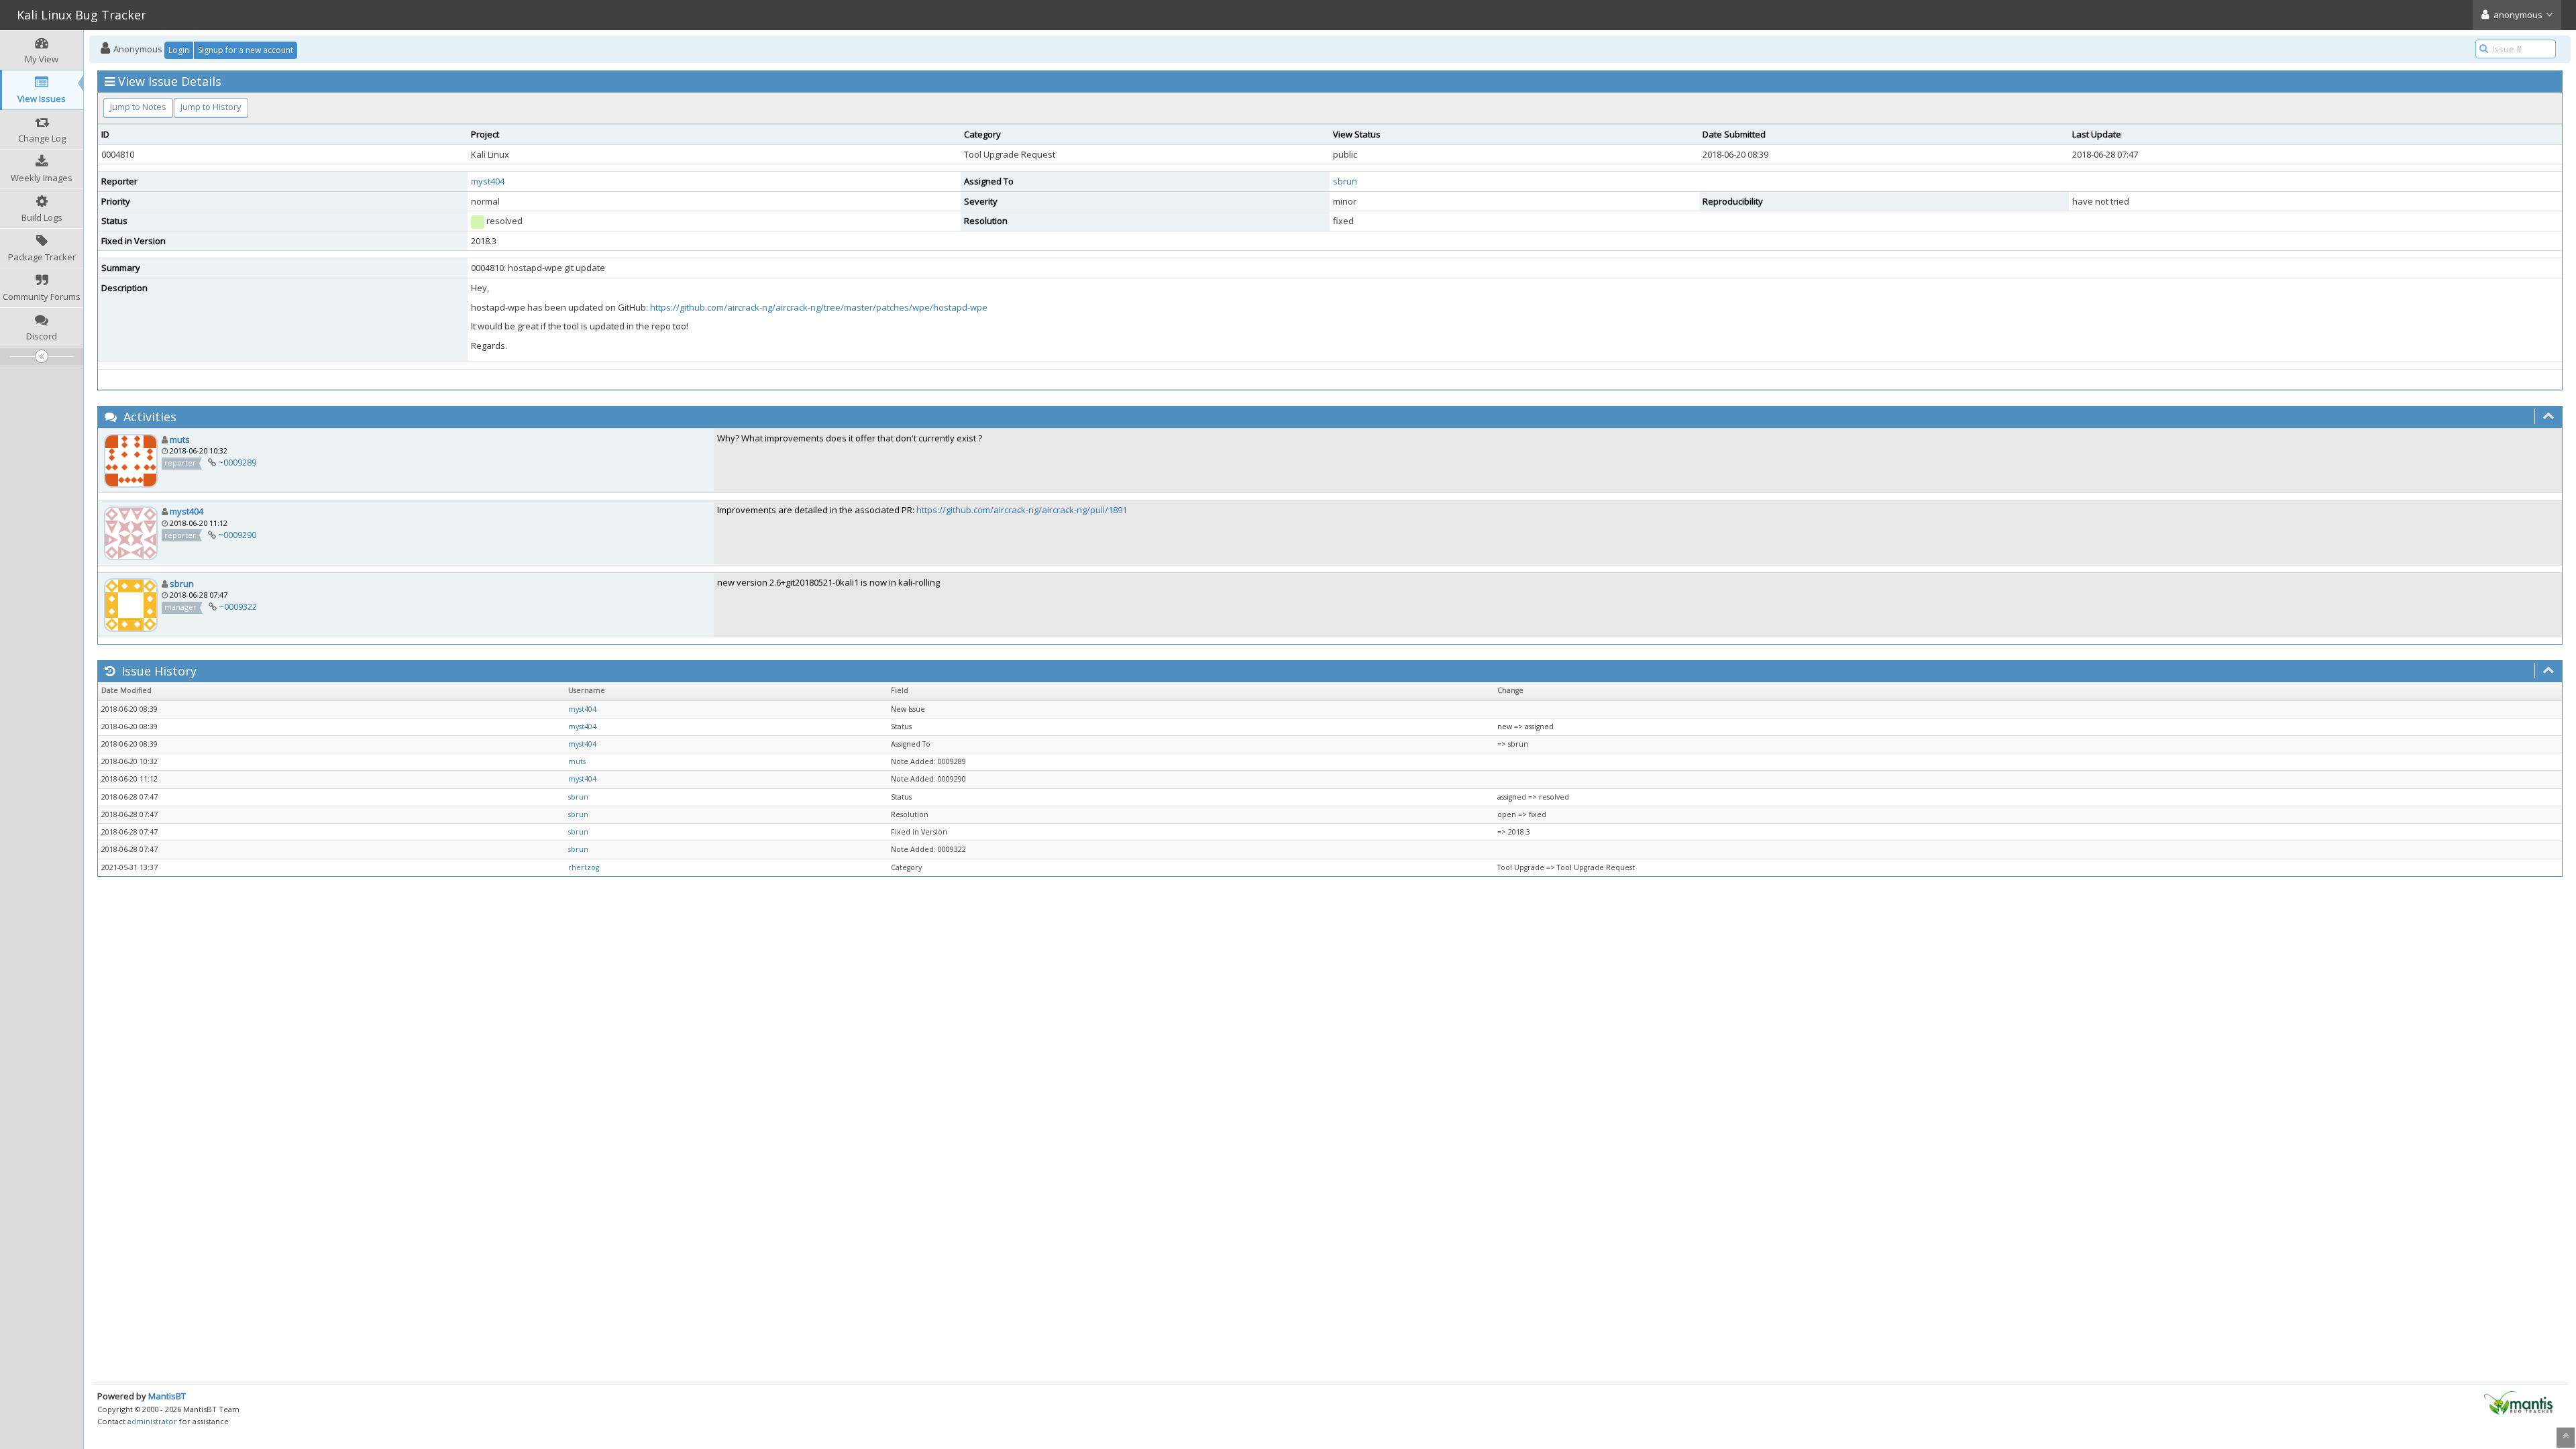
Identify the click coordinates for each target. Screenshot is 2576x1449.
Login (179, 50)
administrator (152, 1421)
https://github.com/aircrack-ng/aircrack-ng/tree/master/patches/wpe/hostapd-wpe (819, 307)
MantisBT (167, 1396)
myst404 (488, 181)
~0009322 (238, 606)
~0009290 (237, 535)
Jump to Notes (138, 107)
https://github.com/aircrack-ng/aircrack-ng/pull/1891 (1022, 510)
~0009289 (237, 462)
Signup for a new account (246, 50)
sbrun (1345, 181)
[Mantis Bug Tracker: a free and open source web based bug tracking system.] (2518, 1402)
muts (180, 439)
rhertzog (584, 867)
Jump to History (211, 107)
